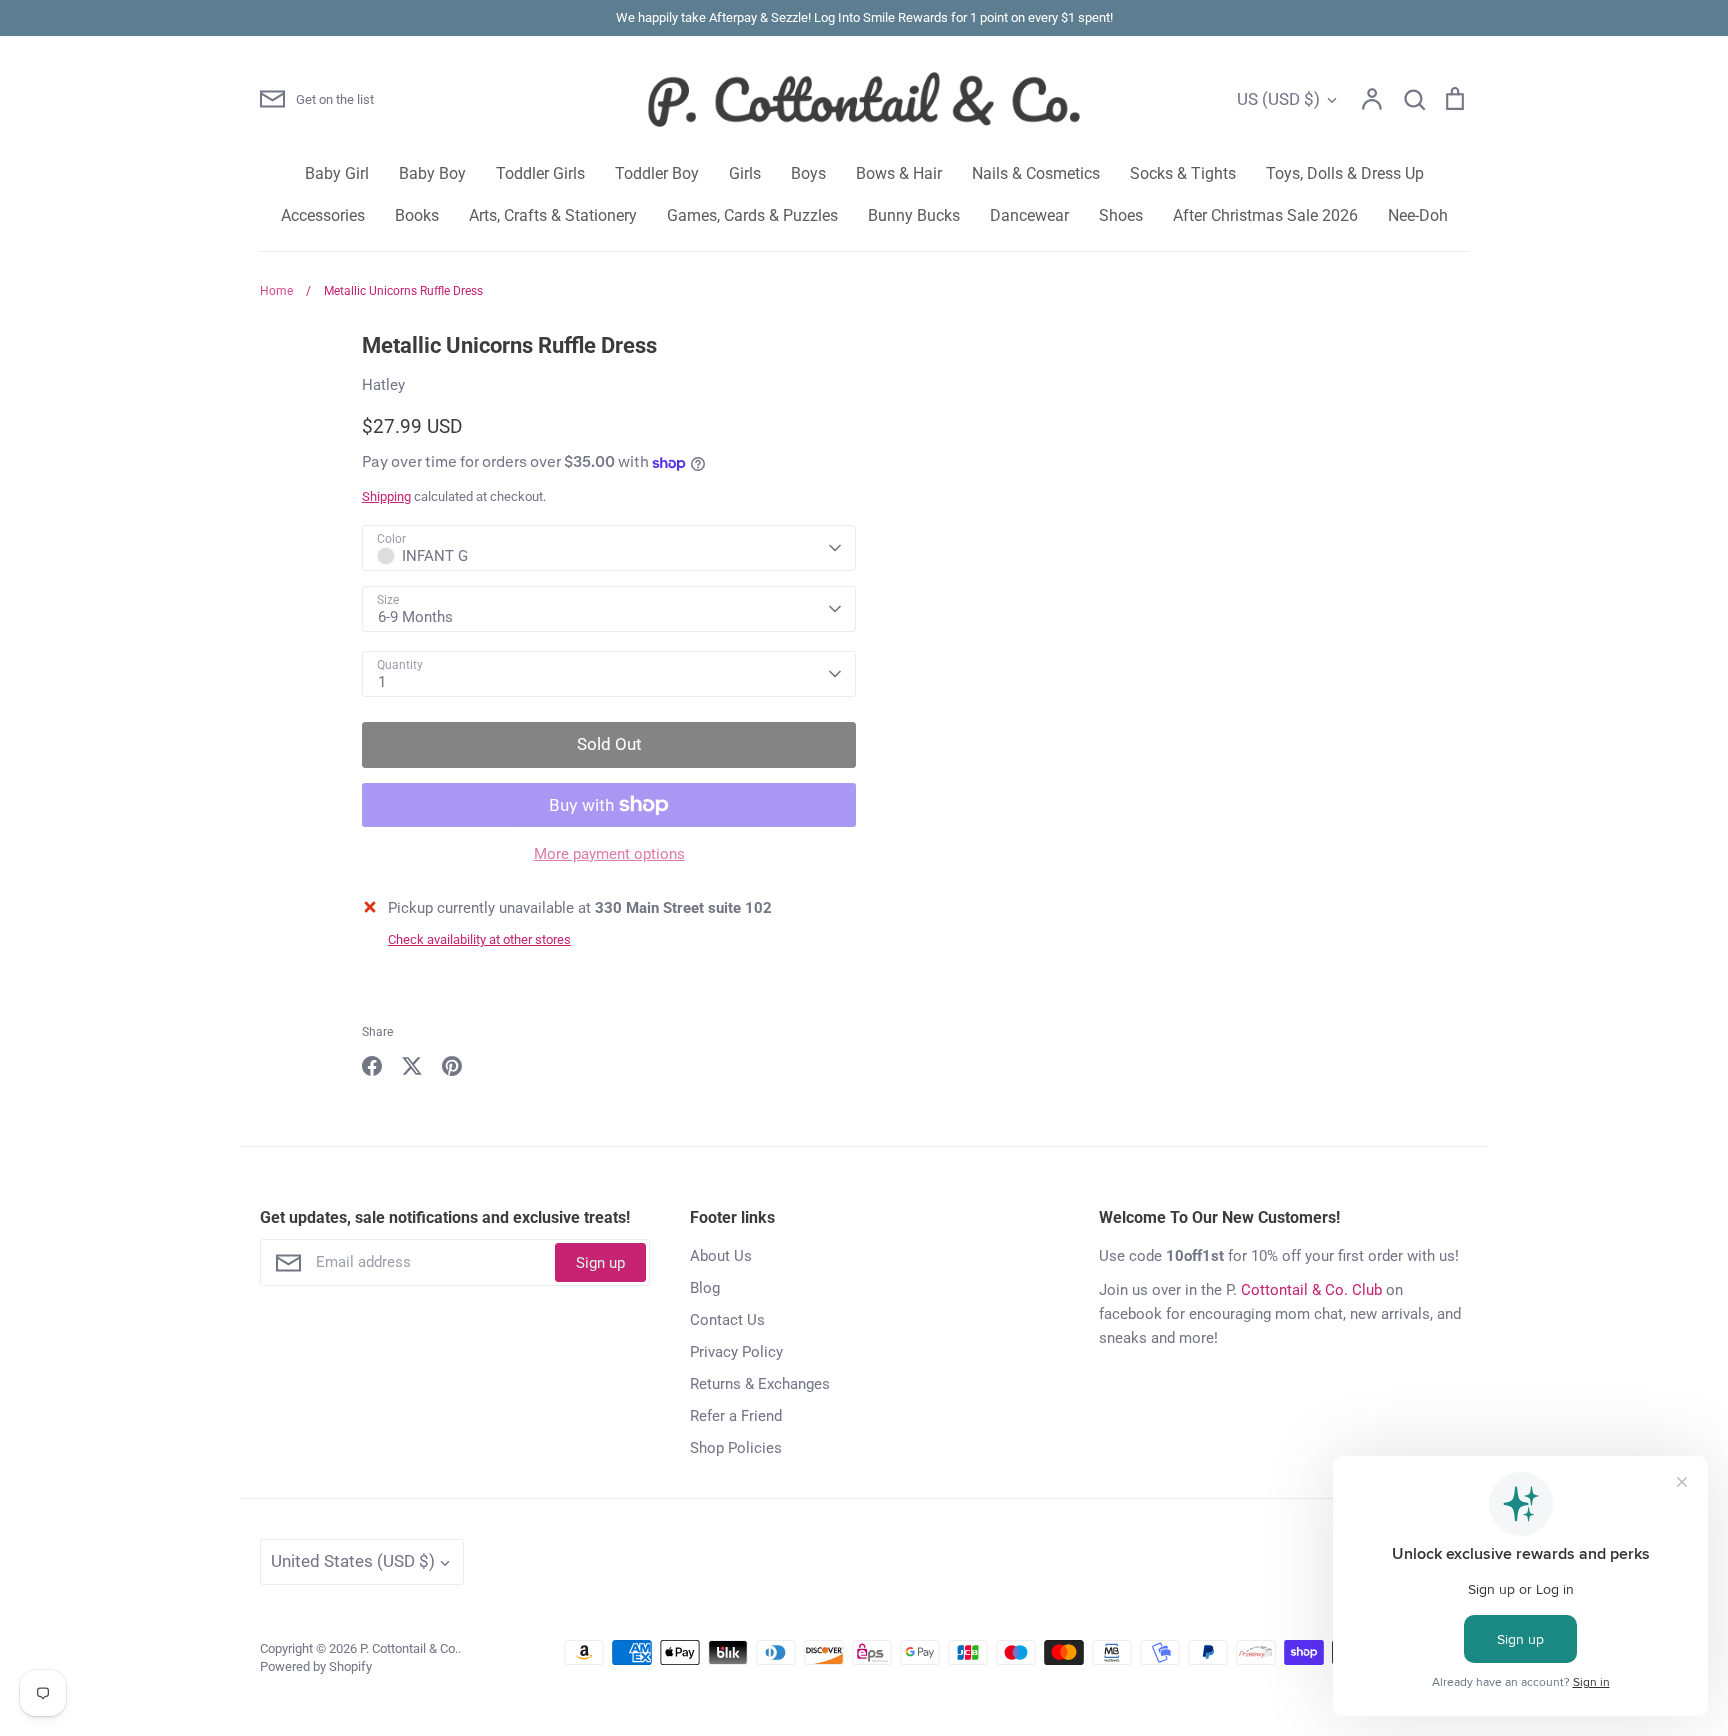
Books (417, 215)
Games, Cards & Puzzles (752, 215)
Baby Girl (337, 173)
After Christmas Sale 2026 (1265, 215)
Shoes (1121, 215)
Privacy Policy (736, 1352)
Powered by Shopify (316, 1666)
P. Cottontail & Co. (409, 1648)
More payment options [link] (609, 854)
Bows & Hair (899, 173)
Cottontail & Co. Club (1311, 1290)
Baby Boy (432, 173)
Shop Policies (736, 1448)
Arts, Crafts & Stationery (553, 215)
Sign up (600, 1263)
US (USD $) (1278, 99)
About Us (721, 1256)
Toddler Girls (540, 173)
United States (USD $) (353, 1561)
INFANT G (435, 556)
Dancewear (1029, 215)
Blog (705, 1288)
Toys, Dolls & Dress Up (1345, 173)
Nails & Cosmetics (1036, 173)
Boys (808, 173)
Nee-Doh (1418, 215)
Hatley (383, 385)
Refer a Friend (736, 1416)
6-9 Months (415, 617)
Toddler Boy (657, 173)
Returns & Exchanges (760, 1384)
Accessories (323, 215)
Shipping (386, 496)
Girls (745, 173)
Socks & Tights (1183, 173)
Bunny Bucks (914, 215)
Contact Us (727, 1320)
